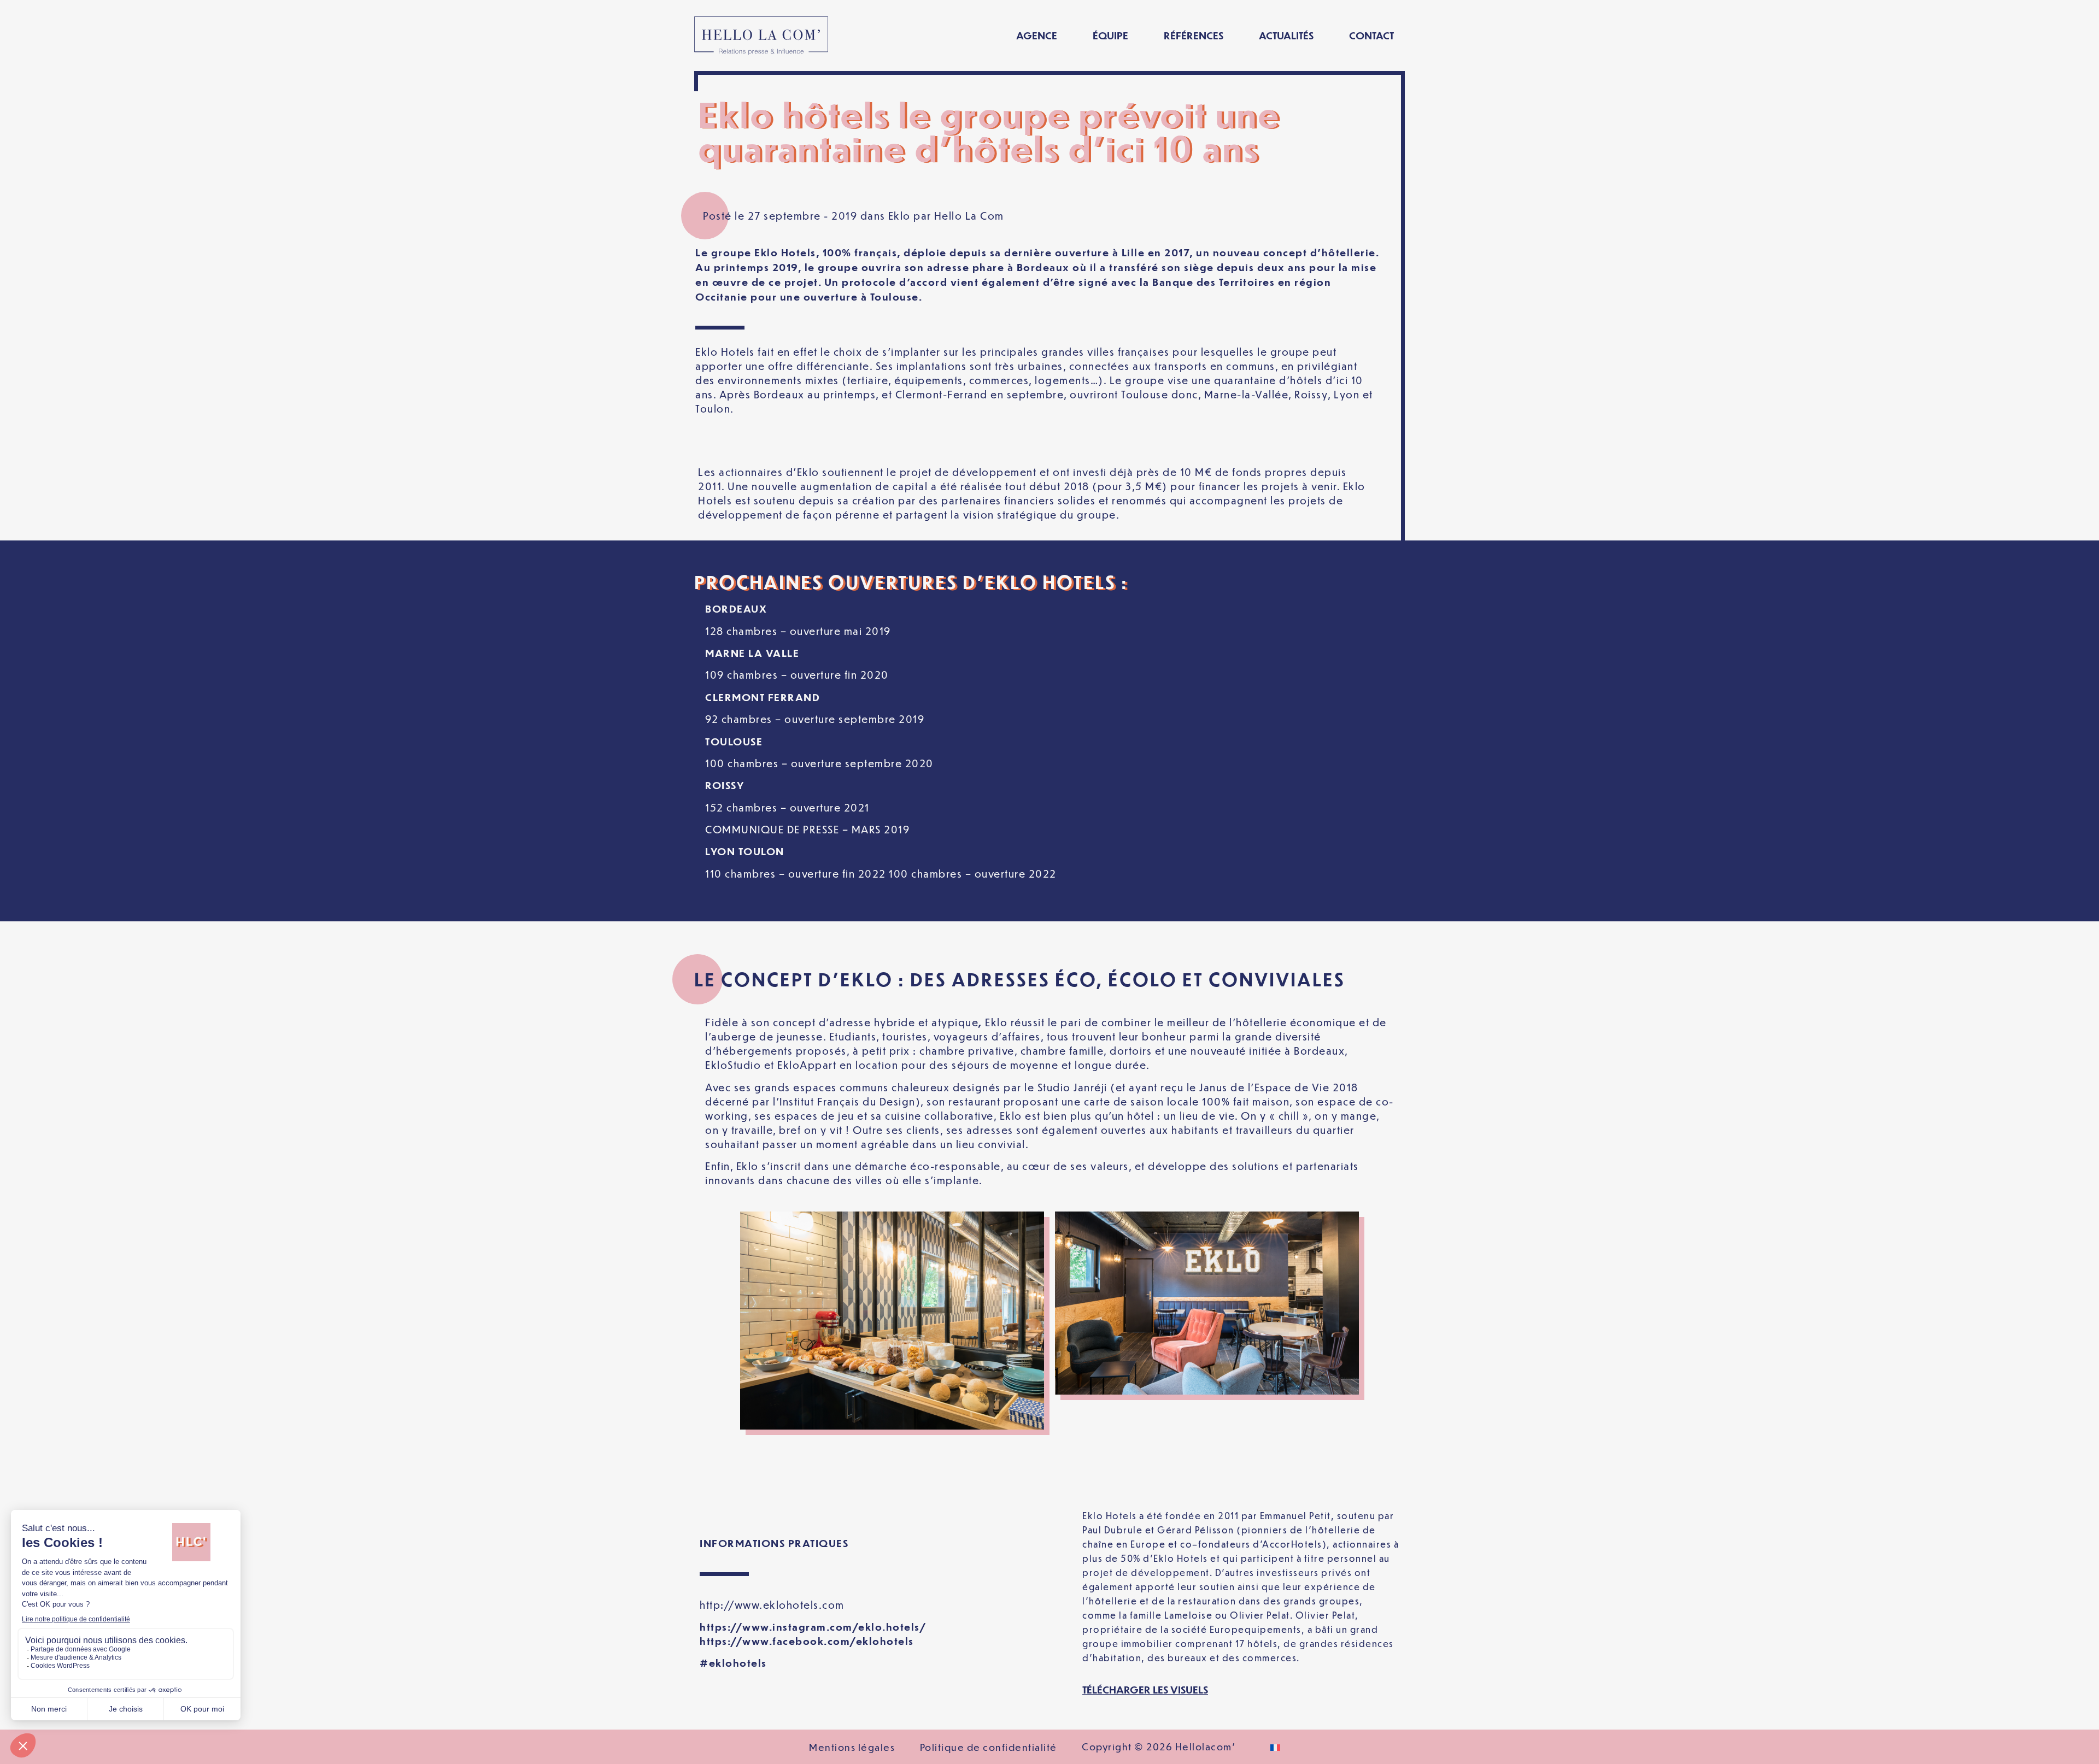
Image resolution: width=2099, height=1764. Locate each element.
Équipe (1110, 35)
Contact (1371, 35)
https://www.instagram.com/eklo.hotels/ (813, 1627)
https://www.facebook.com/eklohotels (807, 1641)
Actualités (1286, 35)
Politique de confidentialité (989, 1747)
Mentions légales (852, 1747)
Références (1194, 35)
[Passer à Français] (1275, 1747)
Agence (1037, 35)
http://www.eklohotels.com (772, 1605)
